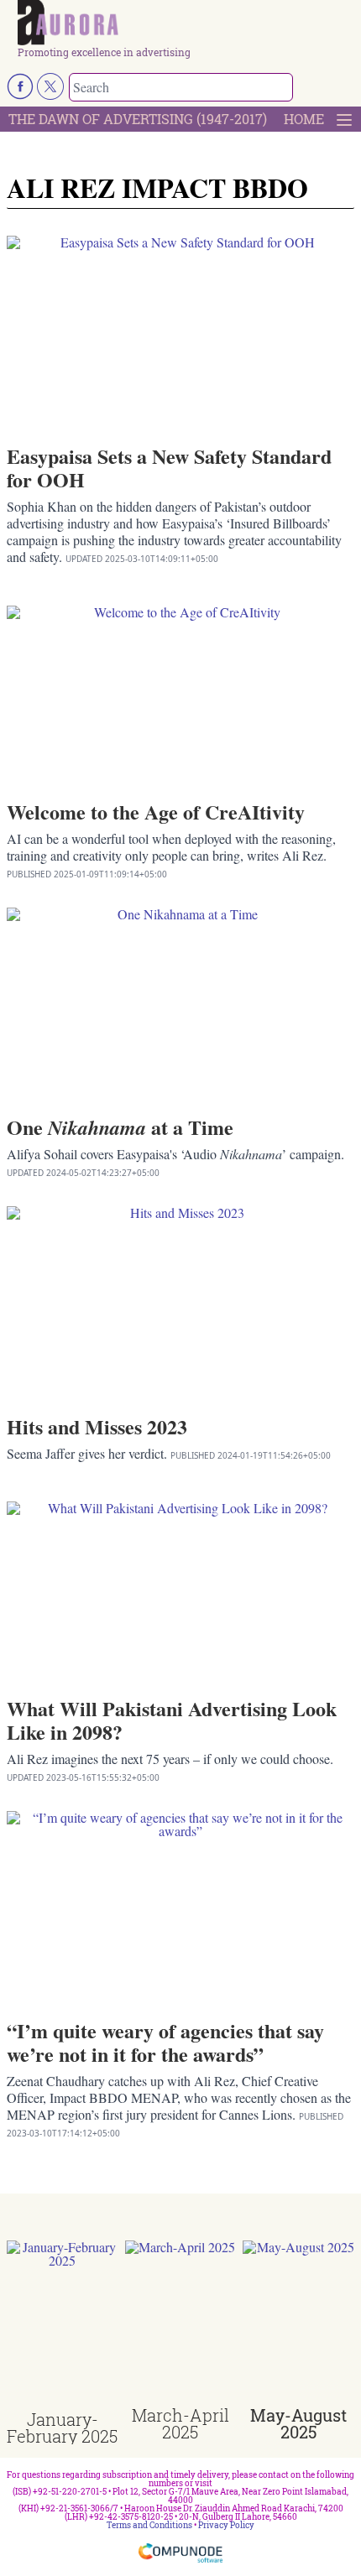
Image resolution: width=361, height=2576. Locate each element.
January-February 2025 (62, 2428)
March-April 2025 (180, 2423)
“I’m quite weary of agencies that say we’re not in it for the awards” (165, 2042)
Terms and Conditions (149, 2525)
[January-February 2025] (63, 2325)
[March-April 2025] (181, 2324)
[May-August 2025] (298, 2324)
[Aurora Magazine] (186, 23)
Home (304, 119)
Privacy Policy (226, 2525)
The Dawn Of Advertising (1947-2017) (138, 119)
